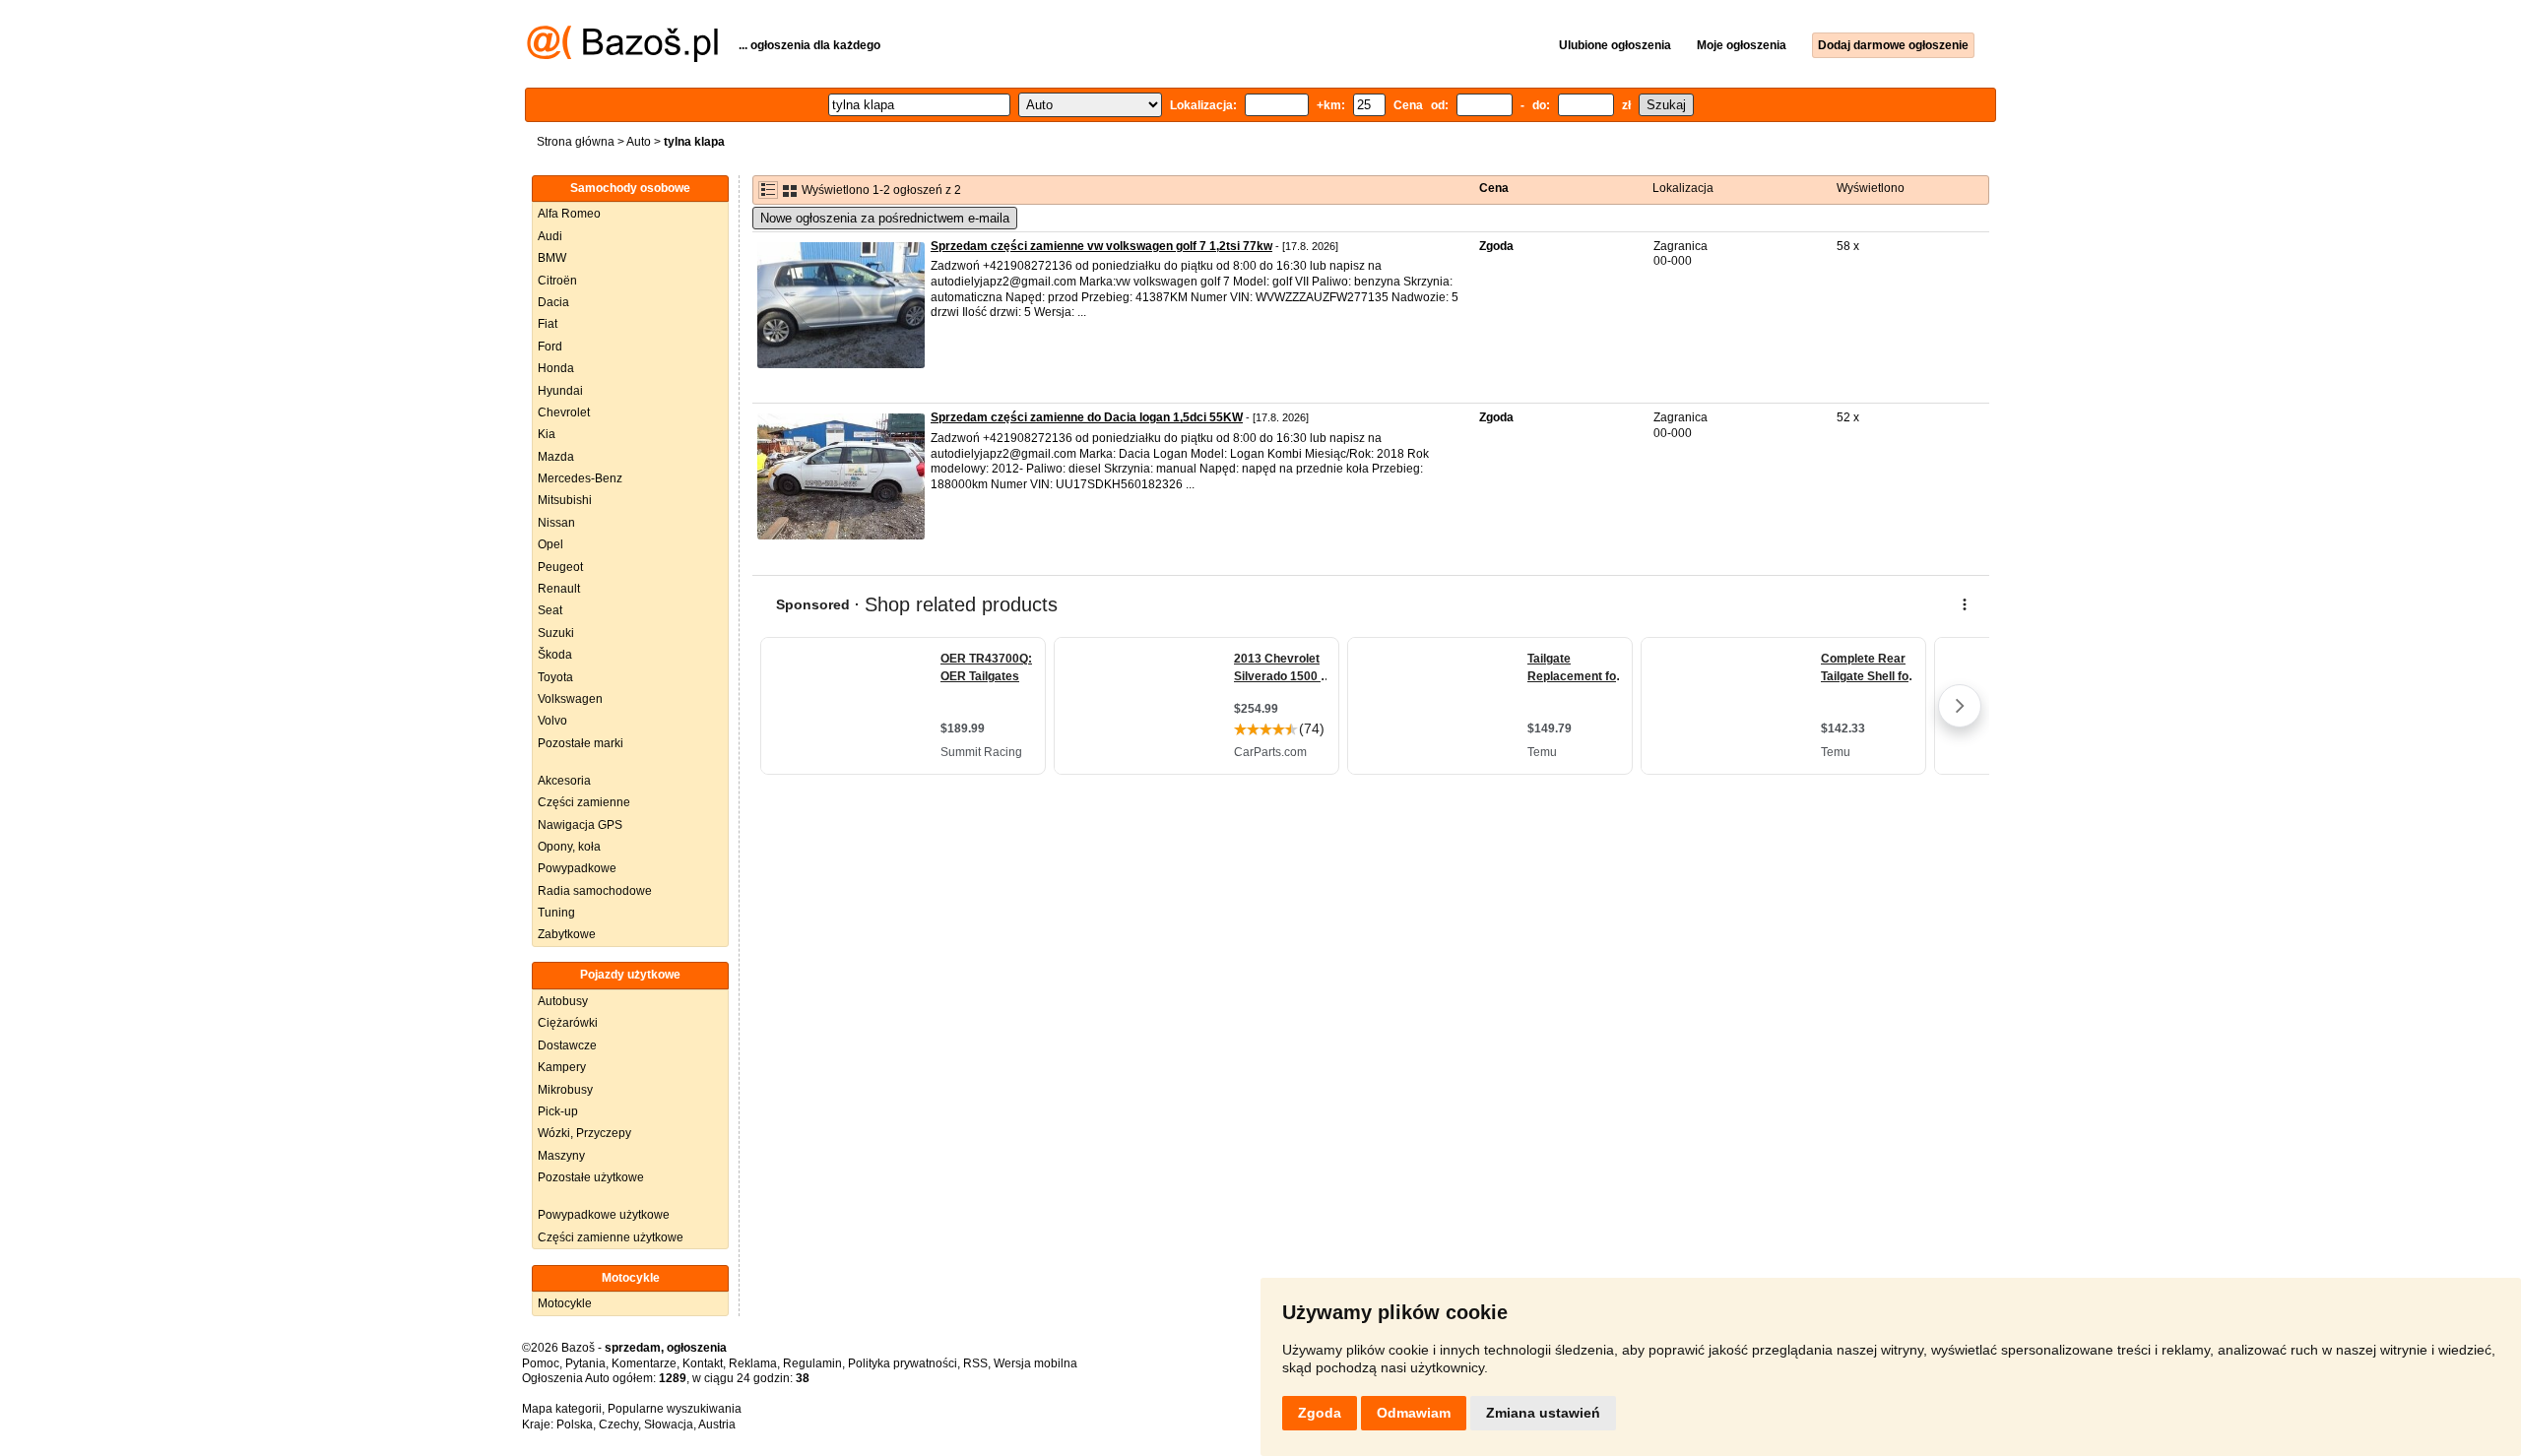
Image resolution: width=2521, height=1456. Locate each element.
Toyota (555, 677)
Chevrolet (564, 412)
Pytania (585, 1363)
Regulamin (812, 1363)
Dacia (553, 302)
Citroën (557, 281)
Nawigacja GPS (580, 825)
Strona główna (576, 142)
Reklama (753, 1363)
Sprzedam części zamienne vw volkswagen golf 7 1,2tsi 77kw (1101, 246)
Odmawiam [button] (1414, 1413)
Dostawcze (567, 1045)
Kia (547, 434)
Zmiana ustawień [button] (1543, 1413)
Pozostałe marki (581, 743)
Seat (550, 610)
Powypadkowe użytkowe (604, 1215)
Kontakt (703, 1363)
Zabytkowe (567, 934)
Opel (550, 544)
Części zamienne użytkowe (611, 1237)
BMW (552, 258)
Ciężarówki (568, 1023)
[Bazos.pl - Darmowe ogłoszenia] (622, 58)
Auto (639, 142)
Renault (559, 589)
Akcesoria (564, 781)
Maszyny (561, 1156)
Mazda (556, 457)
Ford (550, 347)
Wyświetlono (1871, 188)
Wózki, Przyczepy (584, 1133)
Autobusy (563, 1001)
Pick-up (558, 1111)
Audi (550, 236)
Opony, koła (569, 847)
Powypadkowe (577, 868)
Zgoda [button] (1320, 1413)
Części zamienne (584, 802)
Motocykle (565, 1303)
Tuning (556, 913)
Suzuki (556, 633)
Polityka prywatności (903, 1363)
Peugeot (560, 567)
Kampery (562, 1067)
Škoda (555, 655)
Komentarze (644, 1363)
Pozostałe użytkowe (591, 1177)
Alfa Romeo (569, 214)
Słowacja (669, 1424)
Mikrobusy (565, 1090)
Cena (1494, 188)
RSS (975, 1363)
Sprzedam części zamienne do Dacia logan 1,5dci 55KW (1087, 417)
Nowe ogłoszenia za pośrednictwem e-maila (885, 218)
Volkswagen (570, 699)
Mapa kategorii (562, 1409)
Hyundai (560, 391)
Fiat (548, 324)
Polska (575, 1424)
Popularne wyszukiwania (675, 1409)
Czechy (618, 1424)
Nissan (556, 523)
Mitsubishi (565, 500)
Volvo (552, 721)
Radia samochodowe (595, 891)
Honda (556, 368)
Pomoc (541, 1363)
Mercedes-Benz (580, 478)
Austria (717, 1424)
